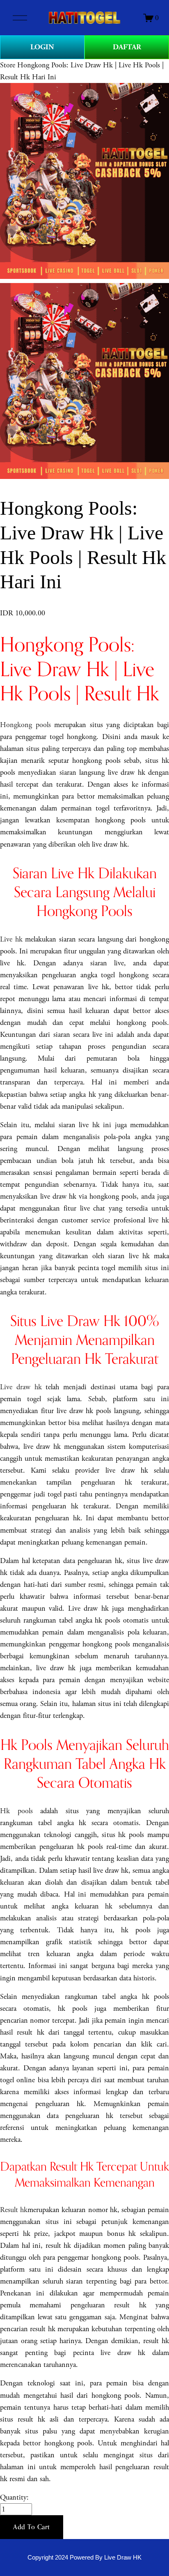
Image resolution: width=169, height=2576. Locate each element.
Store (8, 65)
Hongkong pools (25, 725)
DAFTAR (127, 47)
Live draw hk (21, 1387)
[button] (32, 2527)
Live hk (11, 939)
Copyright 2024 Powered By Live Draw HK (84, 2558)
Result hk (14, 2210)
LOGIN (42, 47)
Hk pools (16, 1811)
